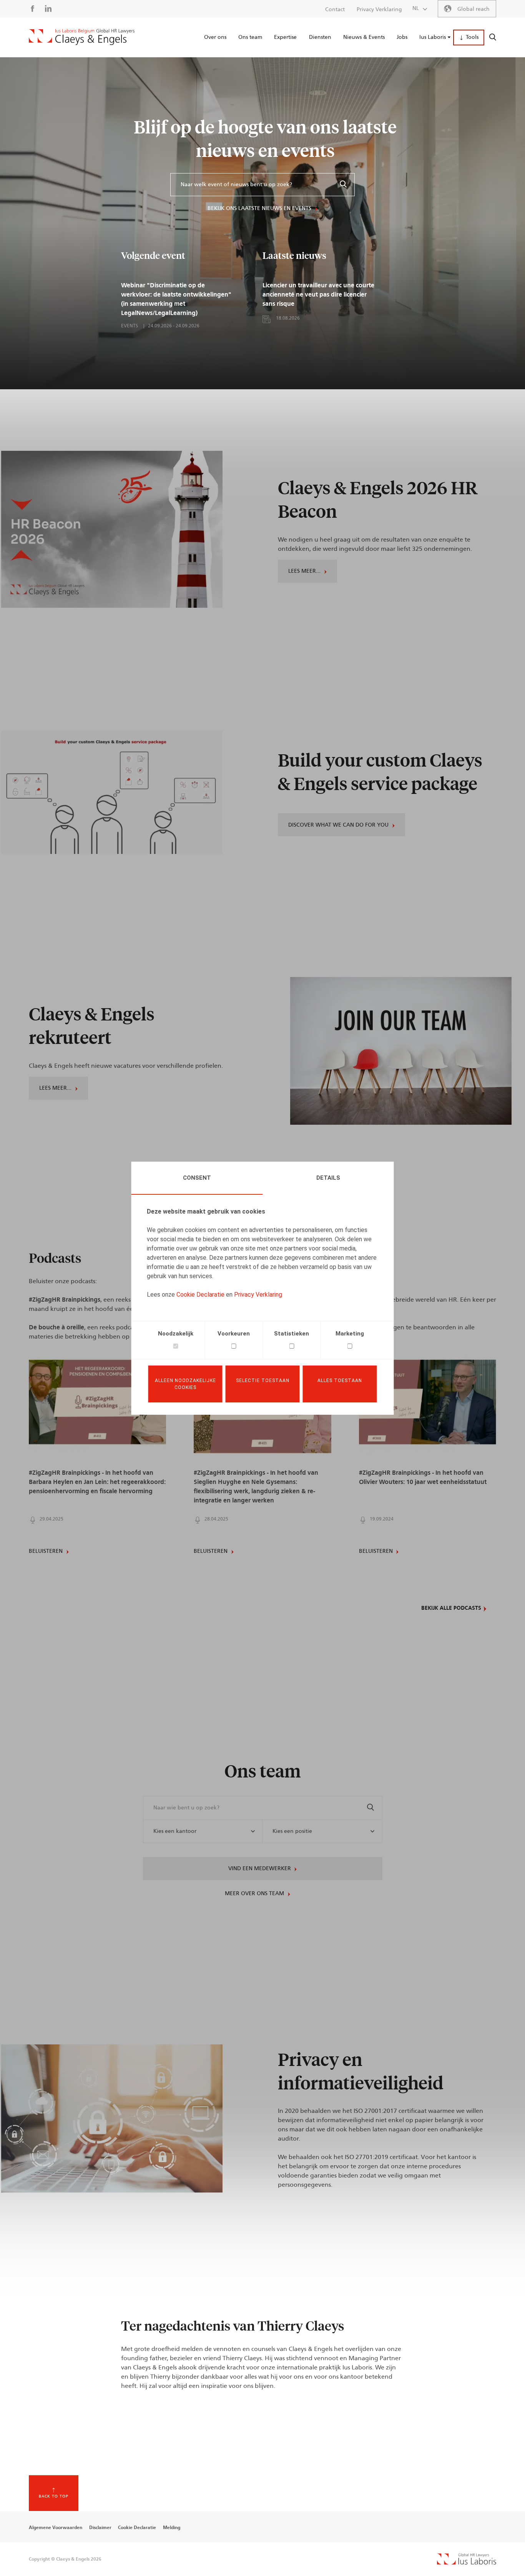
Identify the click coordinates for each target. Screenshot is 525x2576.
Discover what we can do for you (338, 825)
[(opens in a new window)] (467, 2563)
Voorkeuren (234, 1334)
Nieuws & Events (364, 37)
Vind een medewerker (260, 1869)
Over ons (215, 37)
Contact (335, 10)
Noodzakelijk (176, 1334)
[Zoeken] (343, 185)
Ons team (250, 37)
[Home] (82, 37)
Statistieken (292, 1334)
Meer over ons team (254, 1894)
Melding (172, 2528)
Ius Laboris (433, 37)
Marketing (350, 1334)
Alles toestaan (340, 1381)
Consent (197, 1178)
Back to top (54, 2496)
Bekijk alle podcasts (451, 1608)
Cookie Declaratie (200, 1295)
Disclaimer (100, 2528)
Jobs (402, 37)
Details (328, 1178)
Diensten (320, 37)
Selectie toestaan (263, 1381)
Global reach (473, 9)
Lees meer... (304, 571)
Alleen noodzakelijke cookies (185, 1384)
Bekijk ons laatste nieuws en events (259, 208)
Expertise (285, 37)
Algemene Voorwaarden (56, 2528)
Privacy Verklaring (258, 1295)
